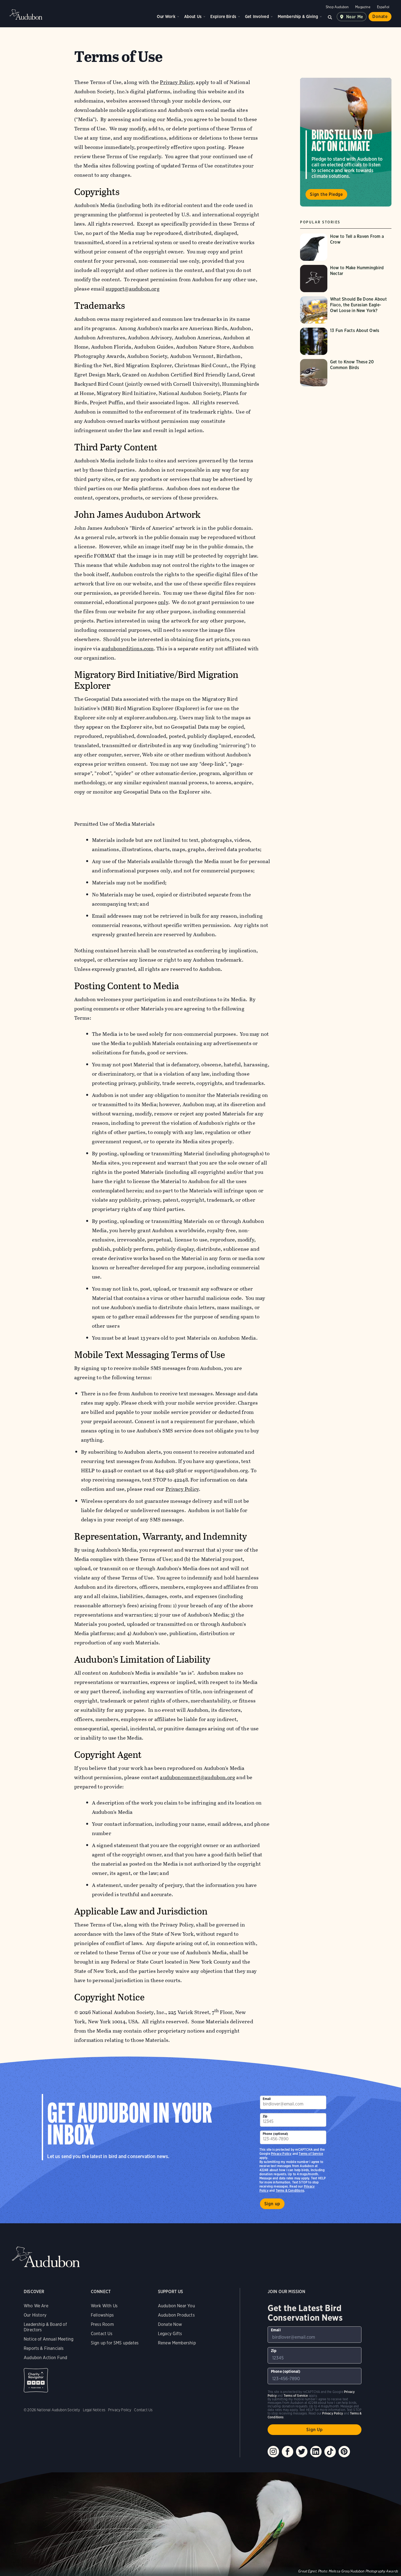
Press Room (102, 2324)
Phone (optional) (276, 2134)
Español (383, 7)
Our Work (166, 17)
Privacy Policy (182, 1489)
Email (267, 2099)
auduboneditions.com (128, 649)
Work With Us (104, 2306)
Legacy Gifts (170, 2334)
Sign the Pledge (326, 194)
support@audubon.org (133, 289)
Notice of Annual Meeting (49, 2339)
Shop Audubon (337, 7)
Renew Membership (177, 2343)
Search (330, 17)
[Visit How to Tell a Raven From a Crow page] (346, 247)
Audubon (26, 14)
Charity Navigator (36, 2380)
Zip (265, 2116)
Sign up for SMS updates (115, 2343)
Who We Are (36, 2306)
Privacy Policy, (177, 82)
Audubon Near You (176, 2306)
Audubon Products (176, 2315)
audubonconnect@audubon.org (197, 1777)
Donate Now (170, 2324)
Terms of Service (311, 2154)
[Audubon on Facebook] (288, 2452)
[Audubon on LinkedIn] (316, 2452)
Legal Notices (94, 2410)
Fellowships (102, 2315)
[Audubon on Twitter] (302, 2452)
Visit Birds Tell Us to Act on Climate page (346, 142)
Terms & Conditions (290, 2190)
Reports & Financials (44, 2348)
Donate (380, 17)
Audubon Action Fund (45, 2358)
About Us (193, 17)
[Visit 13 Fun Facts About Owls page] (346, 341)
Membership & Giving (298, 17)
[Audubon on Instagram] (273, 2452)
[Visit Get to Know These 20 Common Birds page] (346, 373)
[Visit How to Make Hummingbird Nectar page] (346, 279)
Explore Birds (223, 17)
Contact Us (102, 2334)
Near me (355, 17)
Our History (35, 2315)
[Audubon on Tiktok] (330, 2452)
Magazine (363, 7)
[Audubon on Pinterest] (344, 2452)
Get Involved (257, 17)
